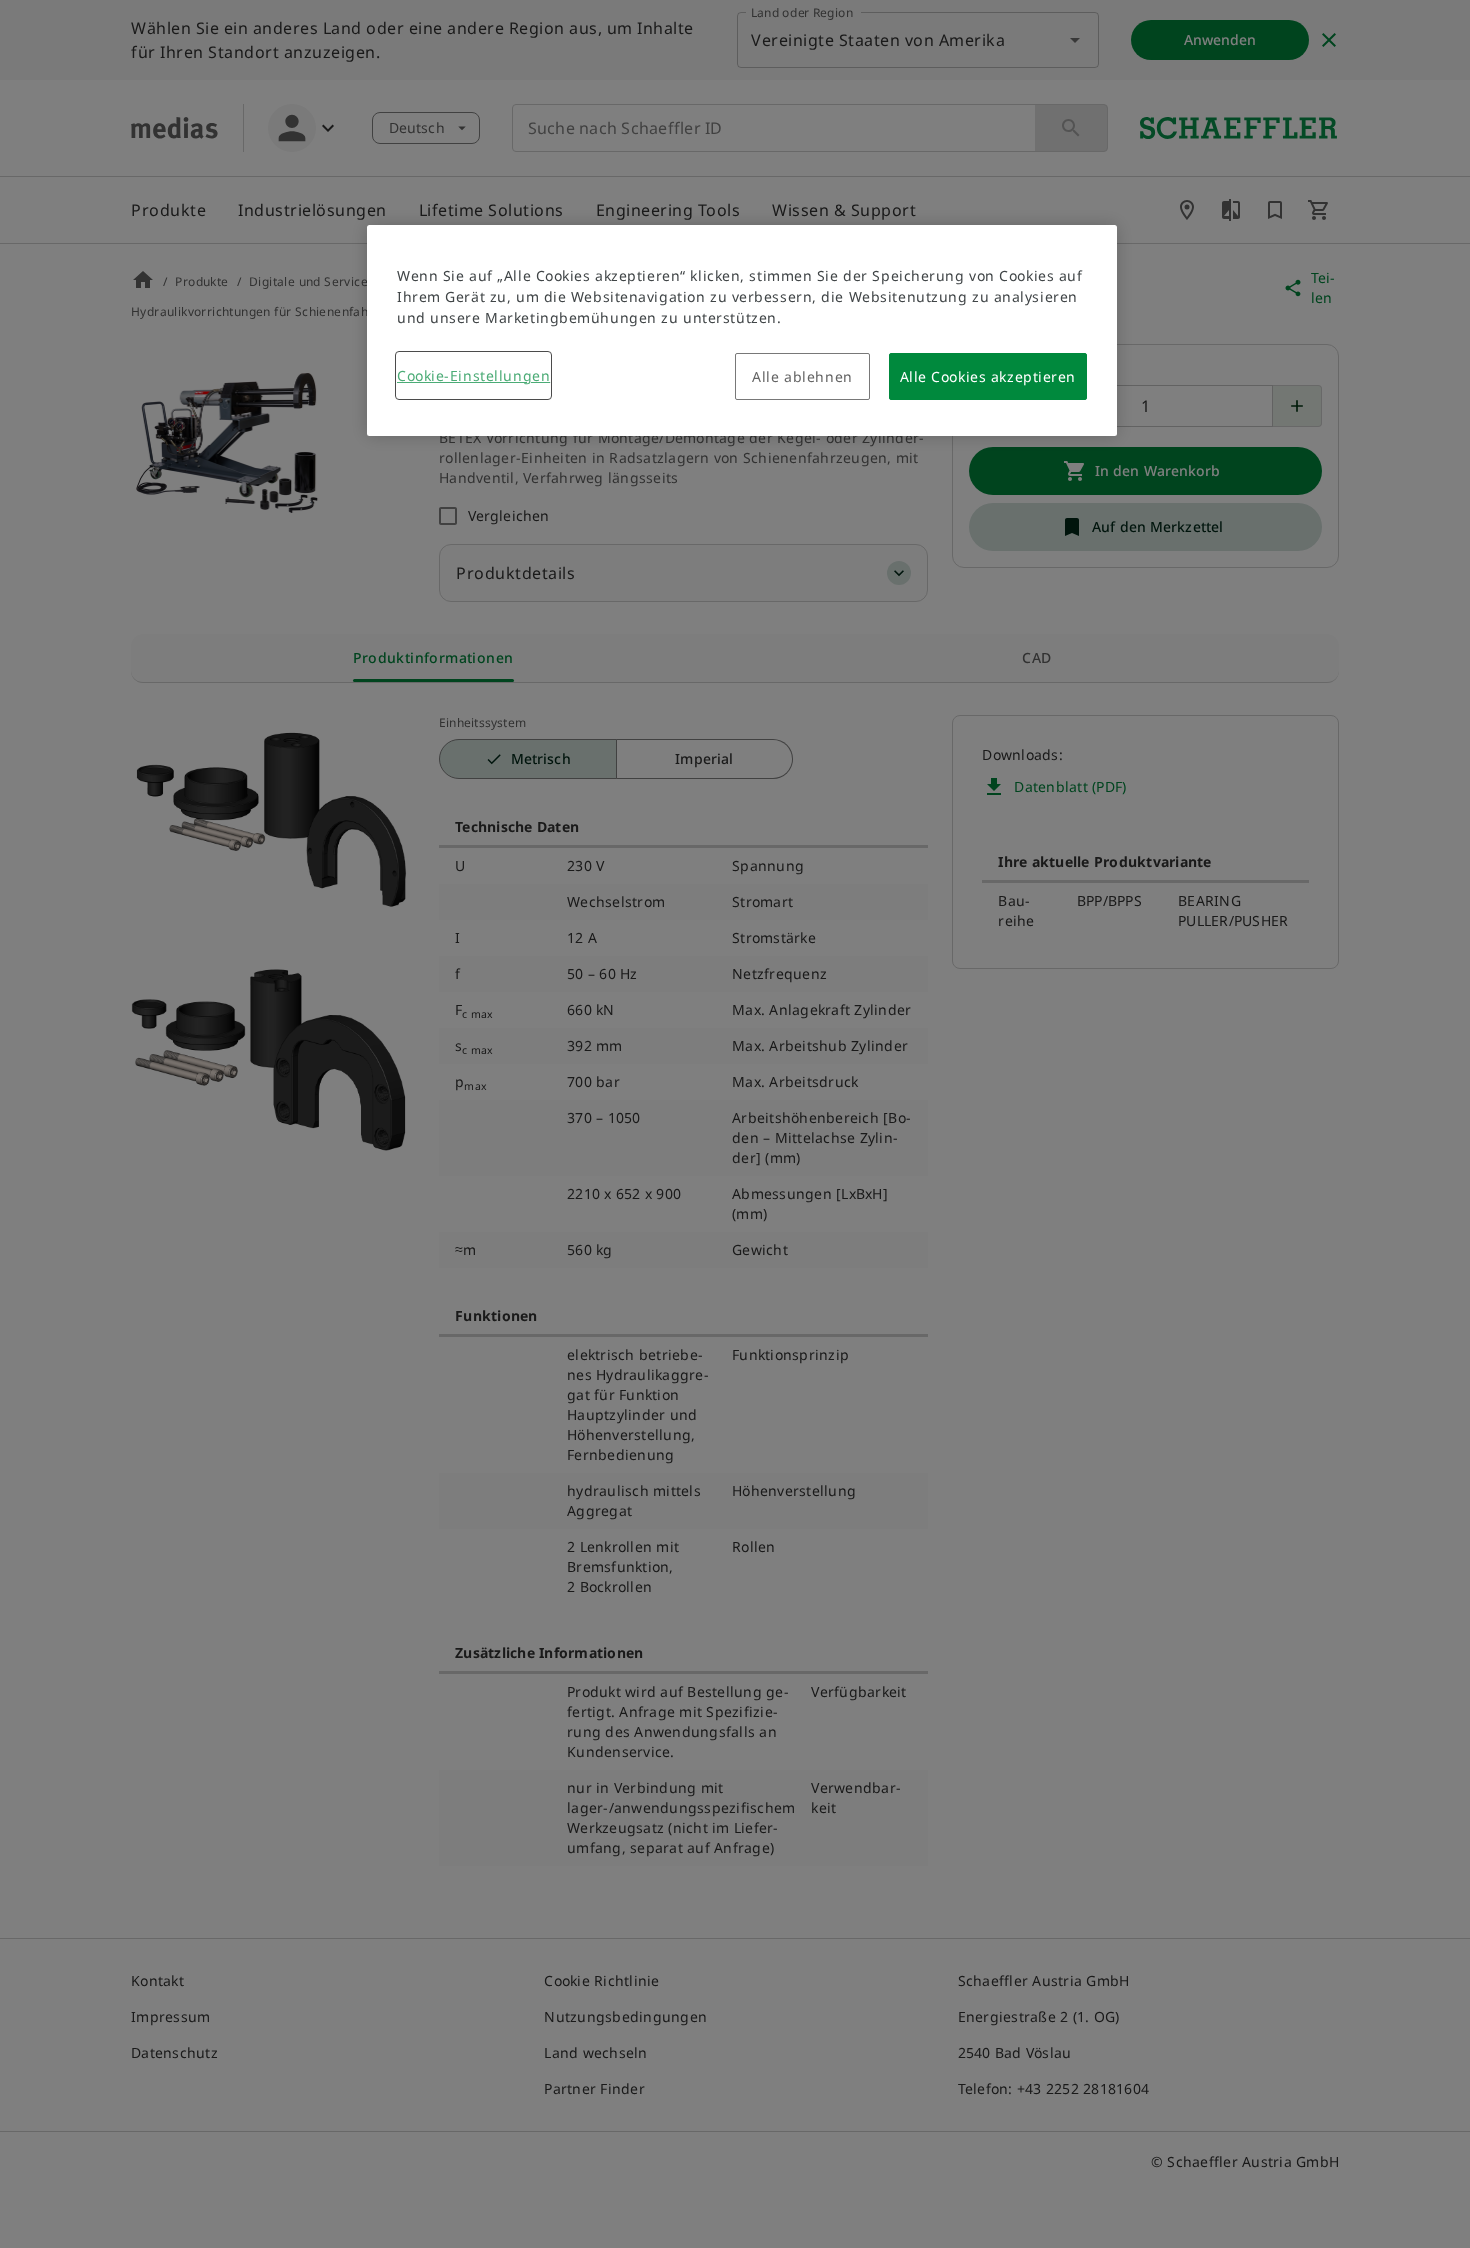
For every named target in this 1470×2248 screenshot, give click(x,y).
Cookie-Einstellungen (473, 375)
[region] (742, 330)
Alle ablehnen (802, 376)
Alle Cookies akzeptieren (988, 376)
